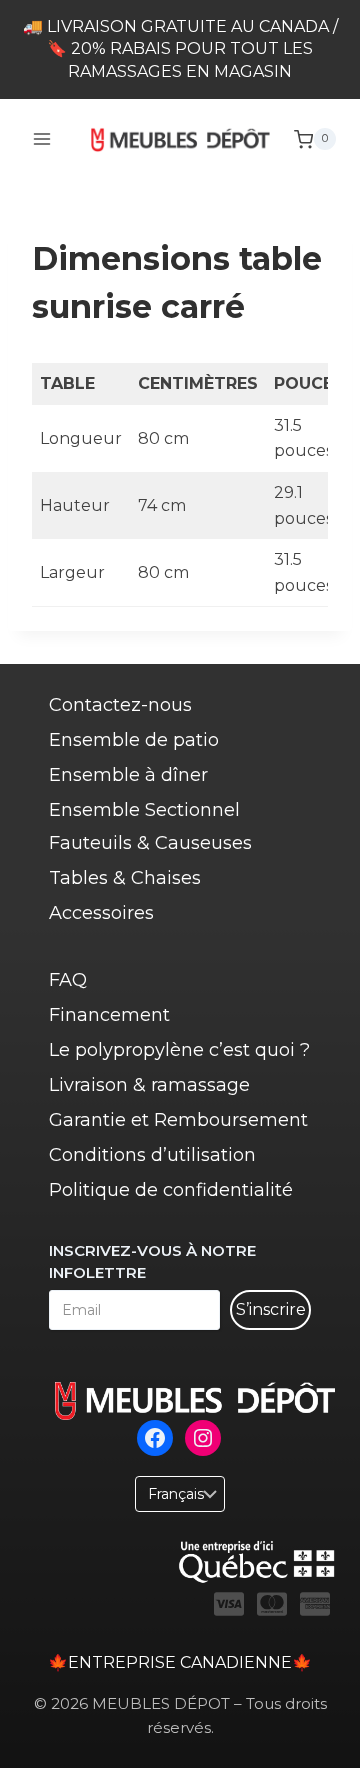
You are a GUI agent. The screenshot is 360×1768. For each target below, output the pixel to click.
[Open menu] (42, 139)
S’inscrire (271, 1309)
